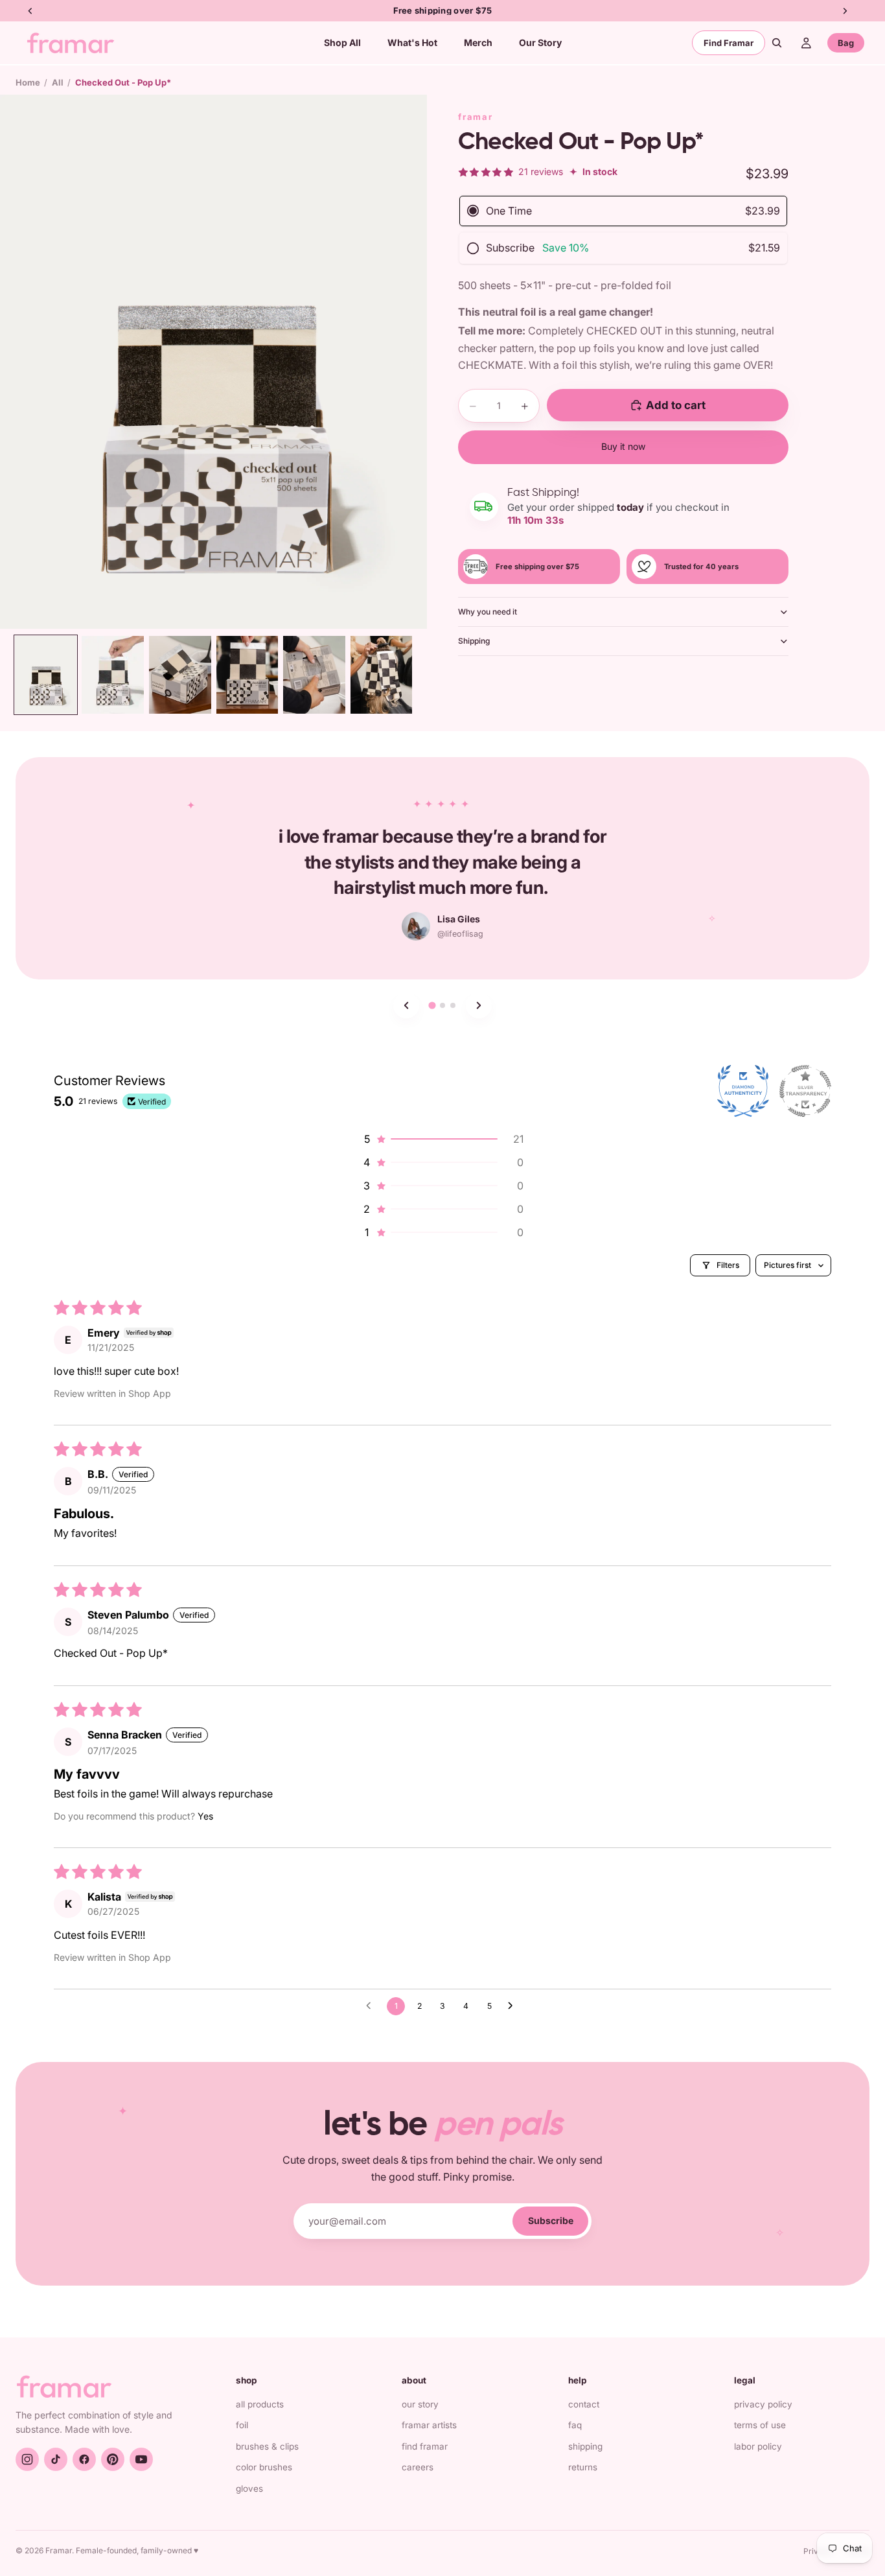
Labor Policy (758, 2446)
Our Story (420, 2404)
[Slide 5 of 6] (314, 675)
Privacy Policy (763, 2404)
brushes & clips (267, 2446)
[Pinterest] (113, 2459)
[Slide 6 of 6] (382, 675)
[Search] (777, 43)
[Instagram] (27, 2459)
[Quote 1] (432, 1005)
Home (28, 82)
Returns (583, 2467)
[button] (442, 1139)
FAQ (575, 2425)
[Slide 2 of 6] (113, 675)
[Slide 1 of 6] (46, 675)
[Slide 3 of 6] (180, 675)
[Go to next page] (514, 2006)
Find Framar (729, 43)
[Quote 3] (453, 1005)
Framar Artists (429, 2425)
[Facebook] (84, 2459)
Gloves (249, 2488)
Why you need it (488, 612)
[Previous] (406, 1005)
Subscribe (551, 2220)
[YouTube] (141, 2459)
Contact (584, 2404)
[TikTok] (56, 2459)
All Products (260, 2404)
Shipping (474, 641)
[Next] (479, 1005)
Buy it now (623, 446)
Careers (418, 2467)
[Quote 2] (442, 1005)
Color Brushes (264, 2467)
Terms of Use (760, 2425)
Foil (242, 2425)
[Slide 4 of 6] (247, 675)
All (58, 82)
